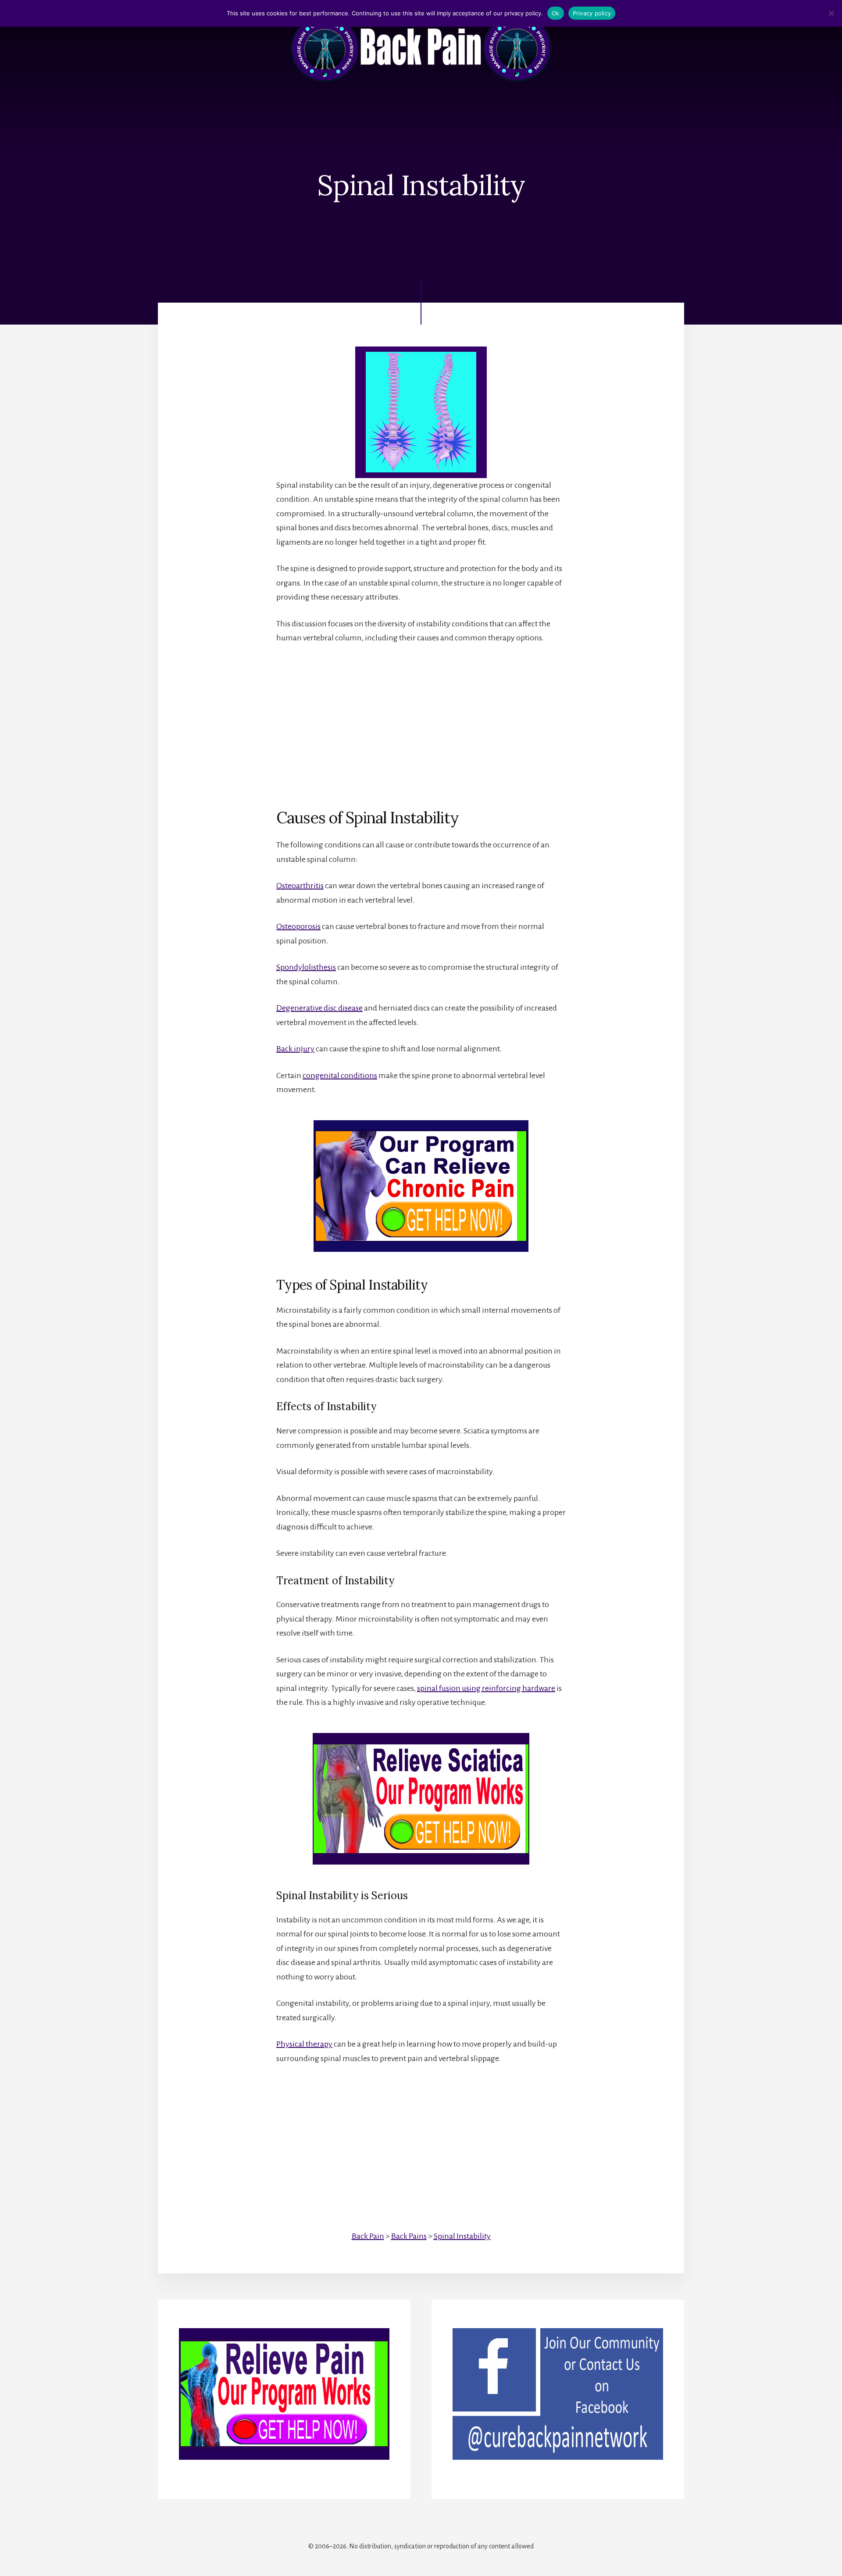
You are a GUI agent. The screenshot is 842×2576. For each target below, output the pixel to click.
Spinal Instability (462, 2236)
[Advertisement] (421, 719)
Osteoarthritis (300, 886)
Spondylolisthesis (306, 967)
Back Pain (368, 2236)
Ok (556, 13)
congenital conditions (340, 1075)
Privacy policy (592, 13)
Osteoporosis (298, 926)
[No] (831, 13)
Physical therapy (304, 2044)
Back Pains (409, 2236)
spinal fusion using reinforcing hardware (486, 1688)
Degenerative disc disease (319, 1008)
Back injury (295, 1049)
